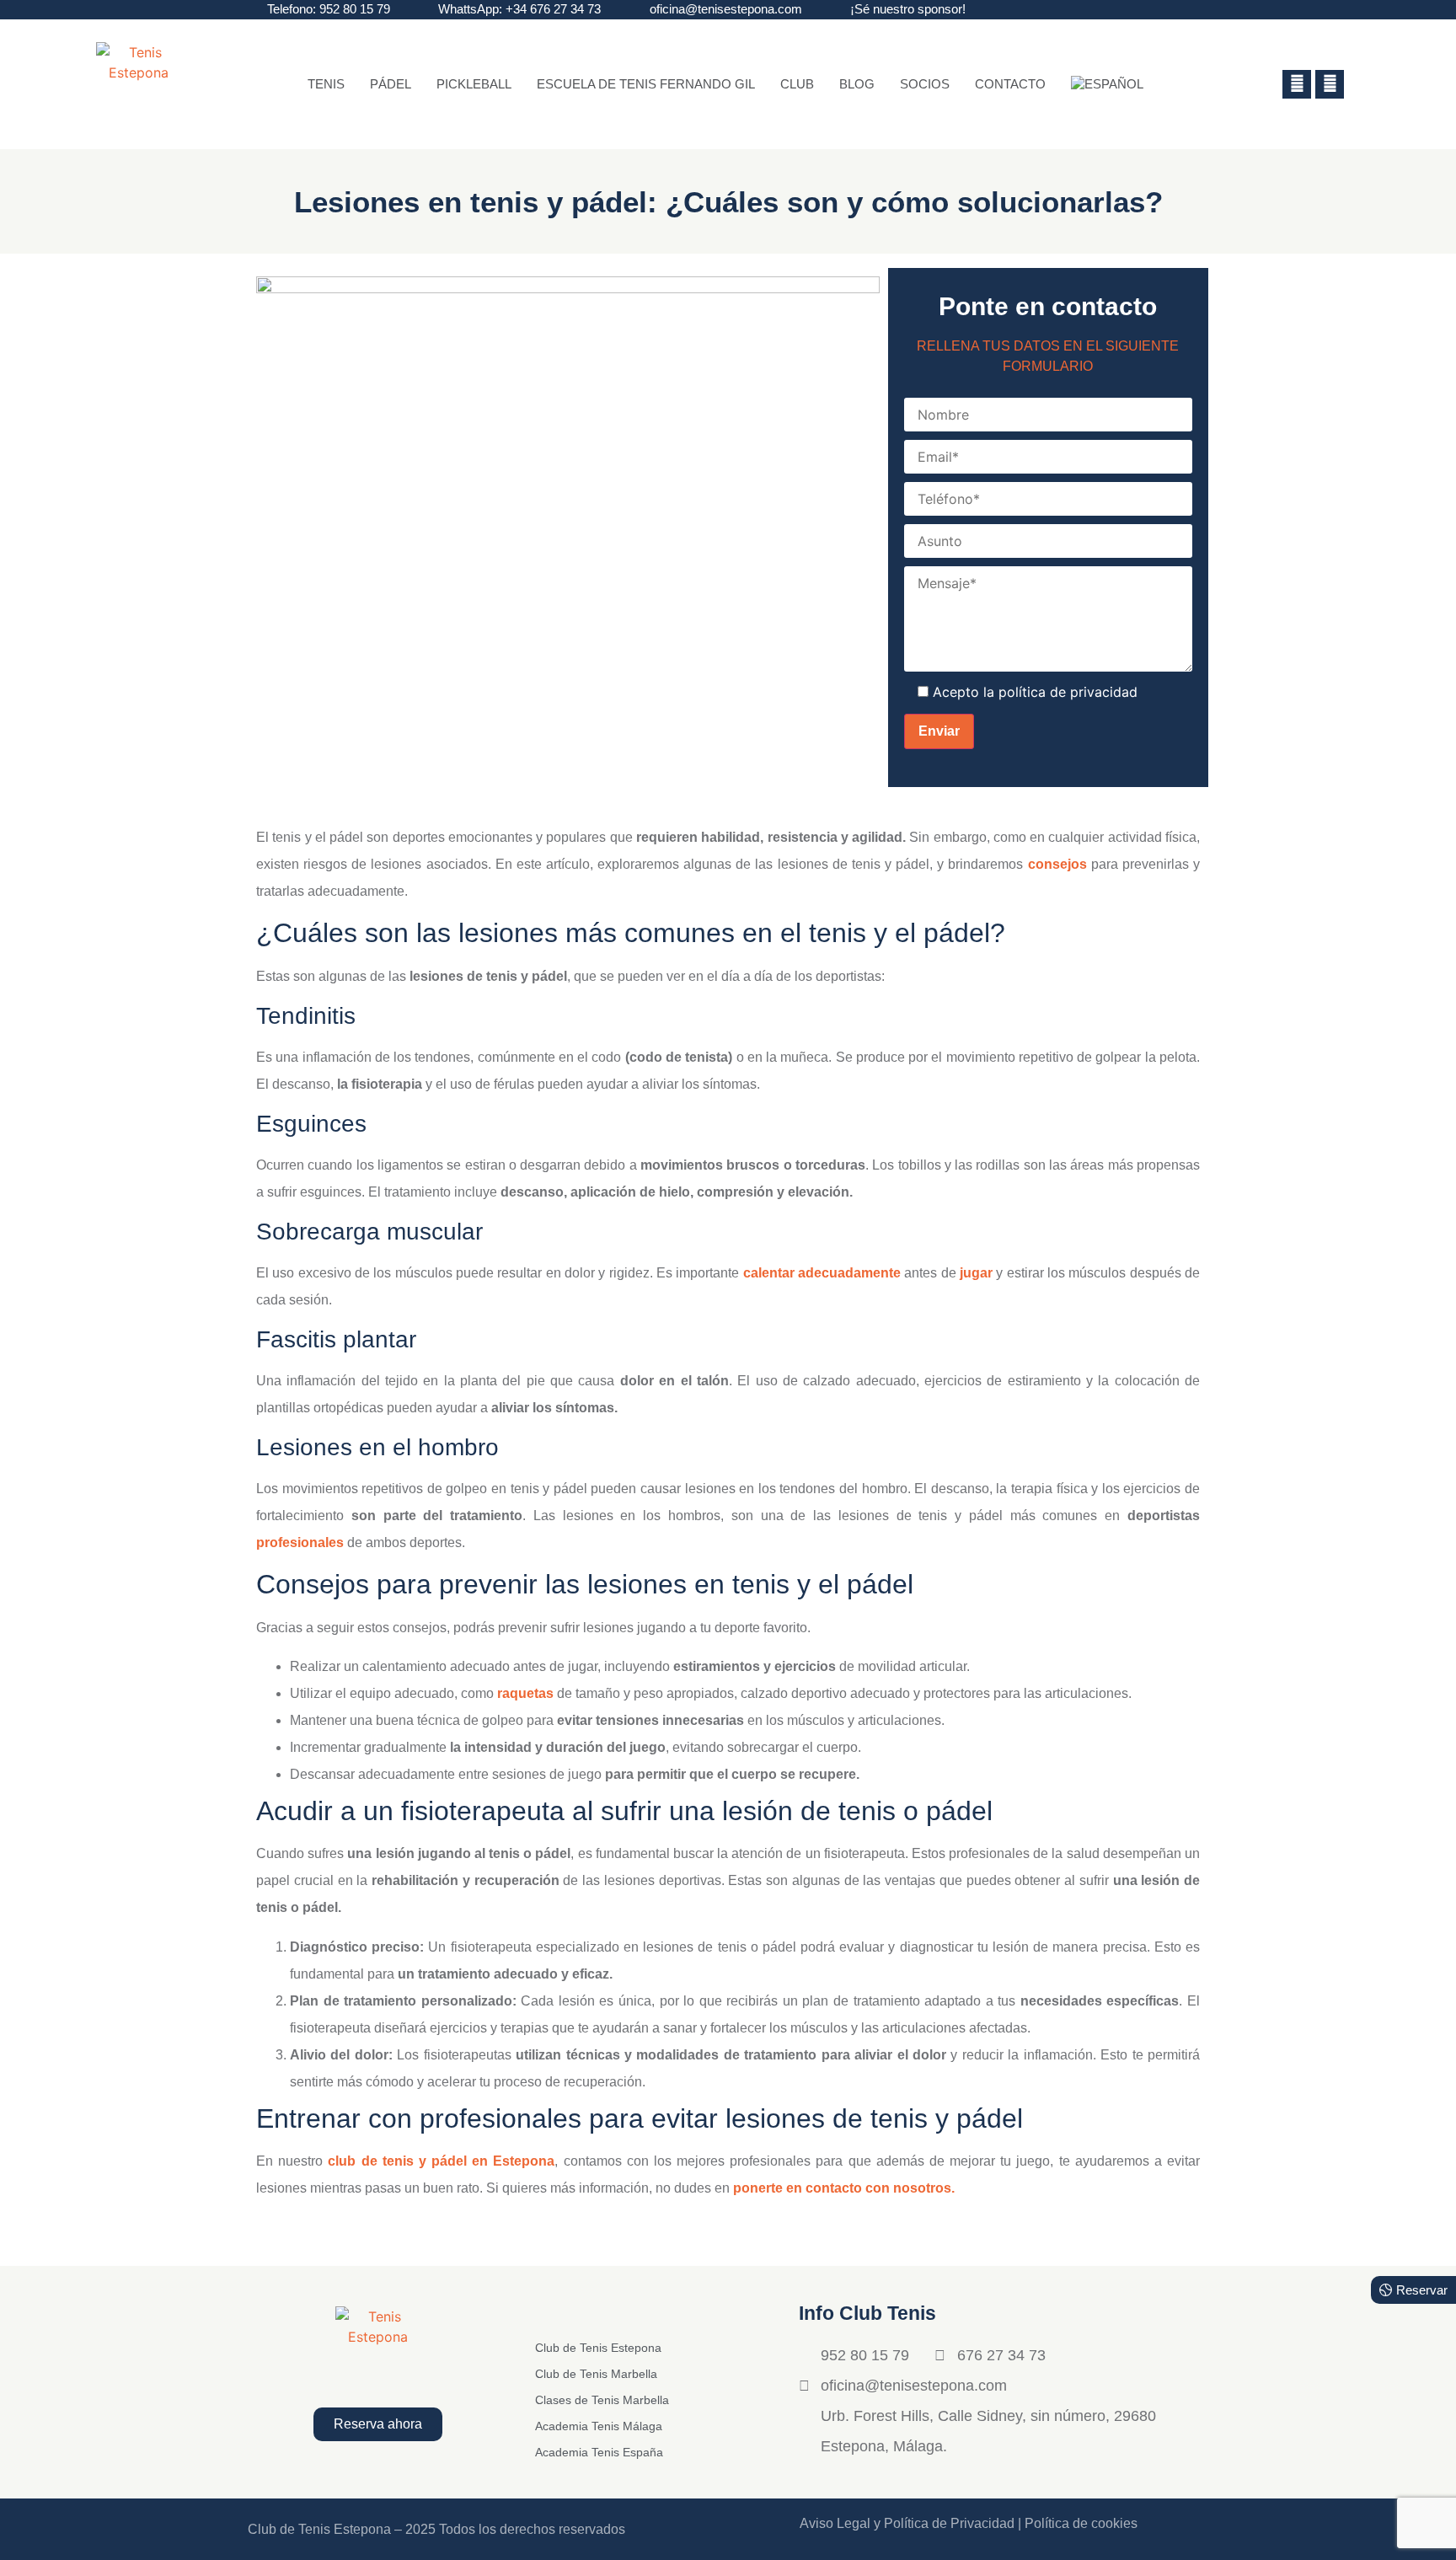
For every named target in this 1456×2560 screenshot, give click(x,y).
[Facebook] (1297, 84)
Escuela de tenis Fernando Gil (646, 84)
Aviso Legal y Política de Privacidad (907, 2523)
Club (797, 84)
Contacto (1010, 84)
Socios (925, 84)
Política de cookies (1081, 2523)
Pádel (391, 84)
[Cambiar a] (1107, 84)
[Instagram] (1330, 84)
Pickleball (474, 84)
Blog (857, 84)
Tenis (326, 84)
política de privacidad (1068, 692)
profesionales (300, 1542)
